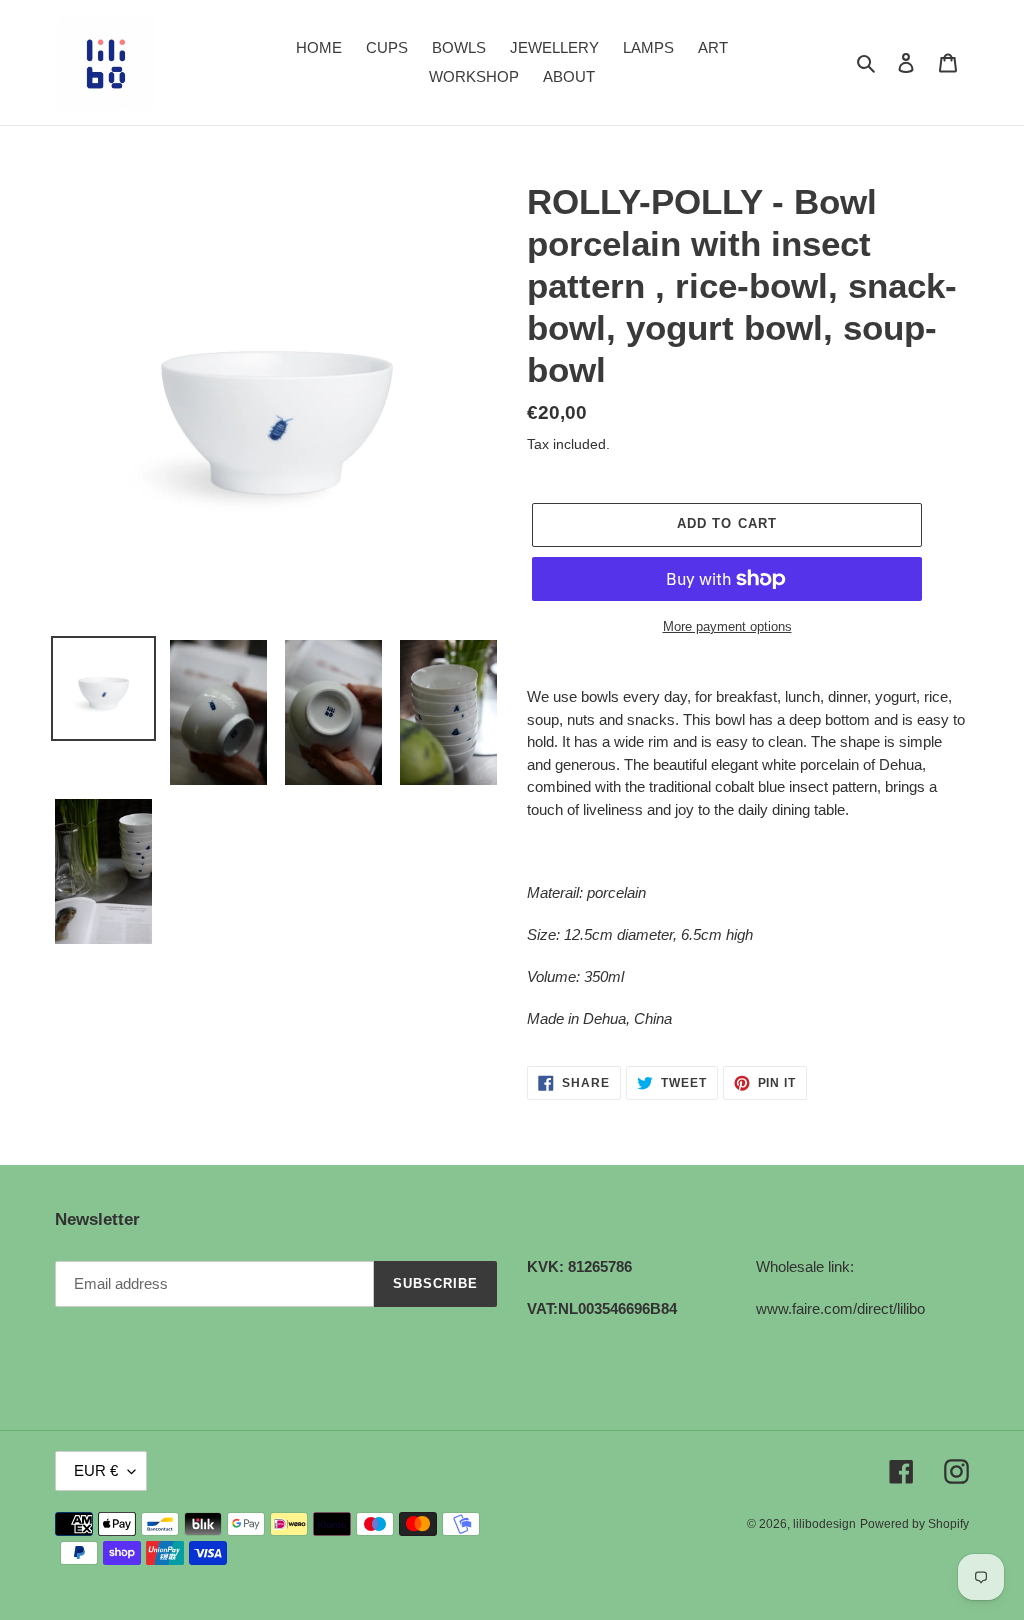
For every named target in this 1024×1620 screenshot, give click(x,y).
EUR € (96, 1470)
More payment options (727, 626)
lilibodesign (824, 1524)
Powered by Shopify (914, 1524)
